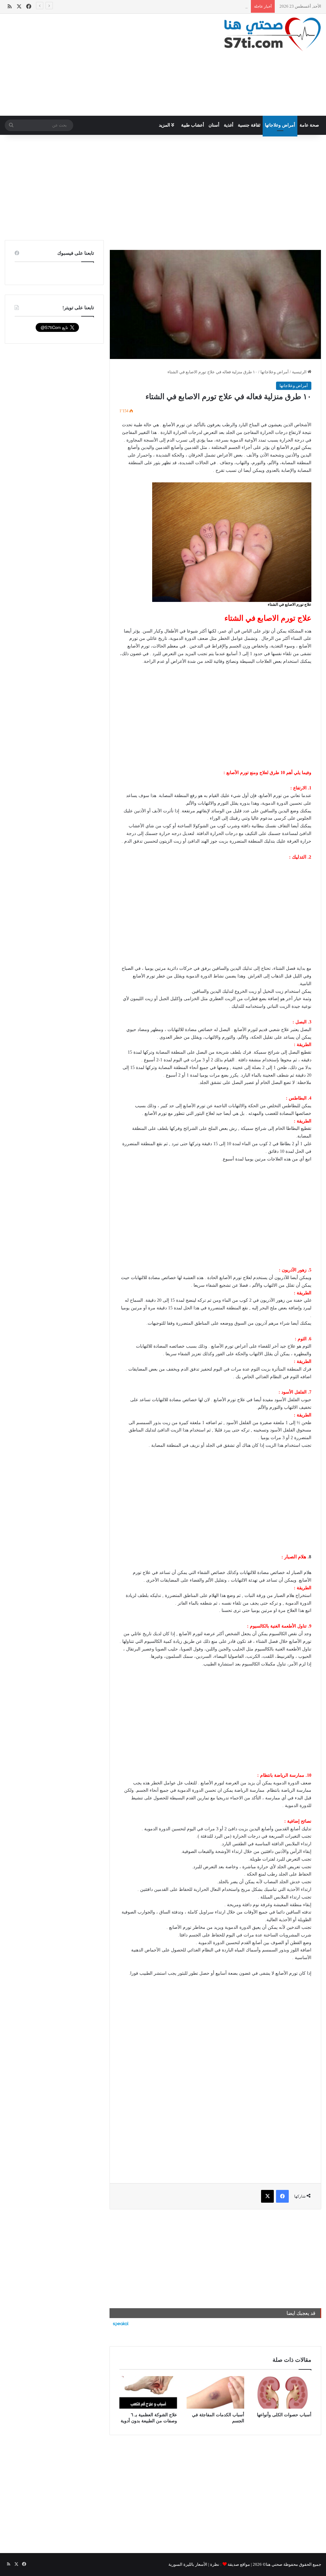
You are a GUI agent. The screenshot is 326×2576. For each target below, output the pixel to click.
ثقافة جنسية (249, 125)
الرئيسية (300, 372)
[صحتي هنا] (273, 34)
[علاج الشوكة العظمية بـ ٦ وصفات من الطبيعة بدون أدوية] (148, 2392)
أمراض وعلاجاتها (280, 125)
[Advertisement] (109, 65)
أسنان (214, 125)
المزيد (165, 125)
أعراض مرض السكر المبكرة (223, 6)
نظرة (215, 2564)
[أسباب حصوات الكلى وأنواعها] (283, 2392)
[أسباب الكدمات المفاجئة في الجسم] (215, 2392)
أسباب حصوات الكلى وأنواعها (284, 2415)
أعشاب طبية (193, 125)
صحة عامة (309, 125)
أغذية (229, 125)
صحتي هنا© (273, 2564)
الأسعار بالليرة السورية (188, 2564)
